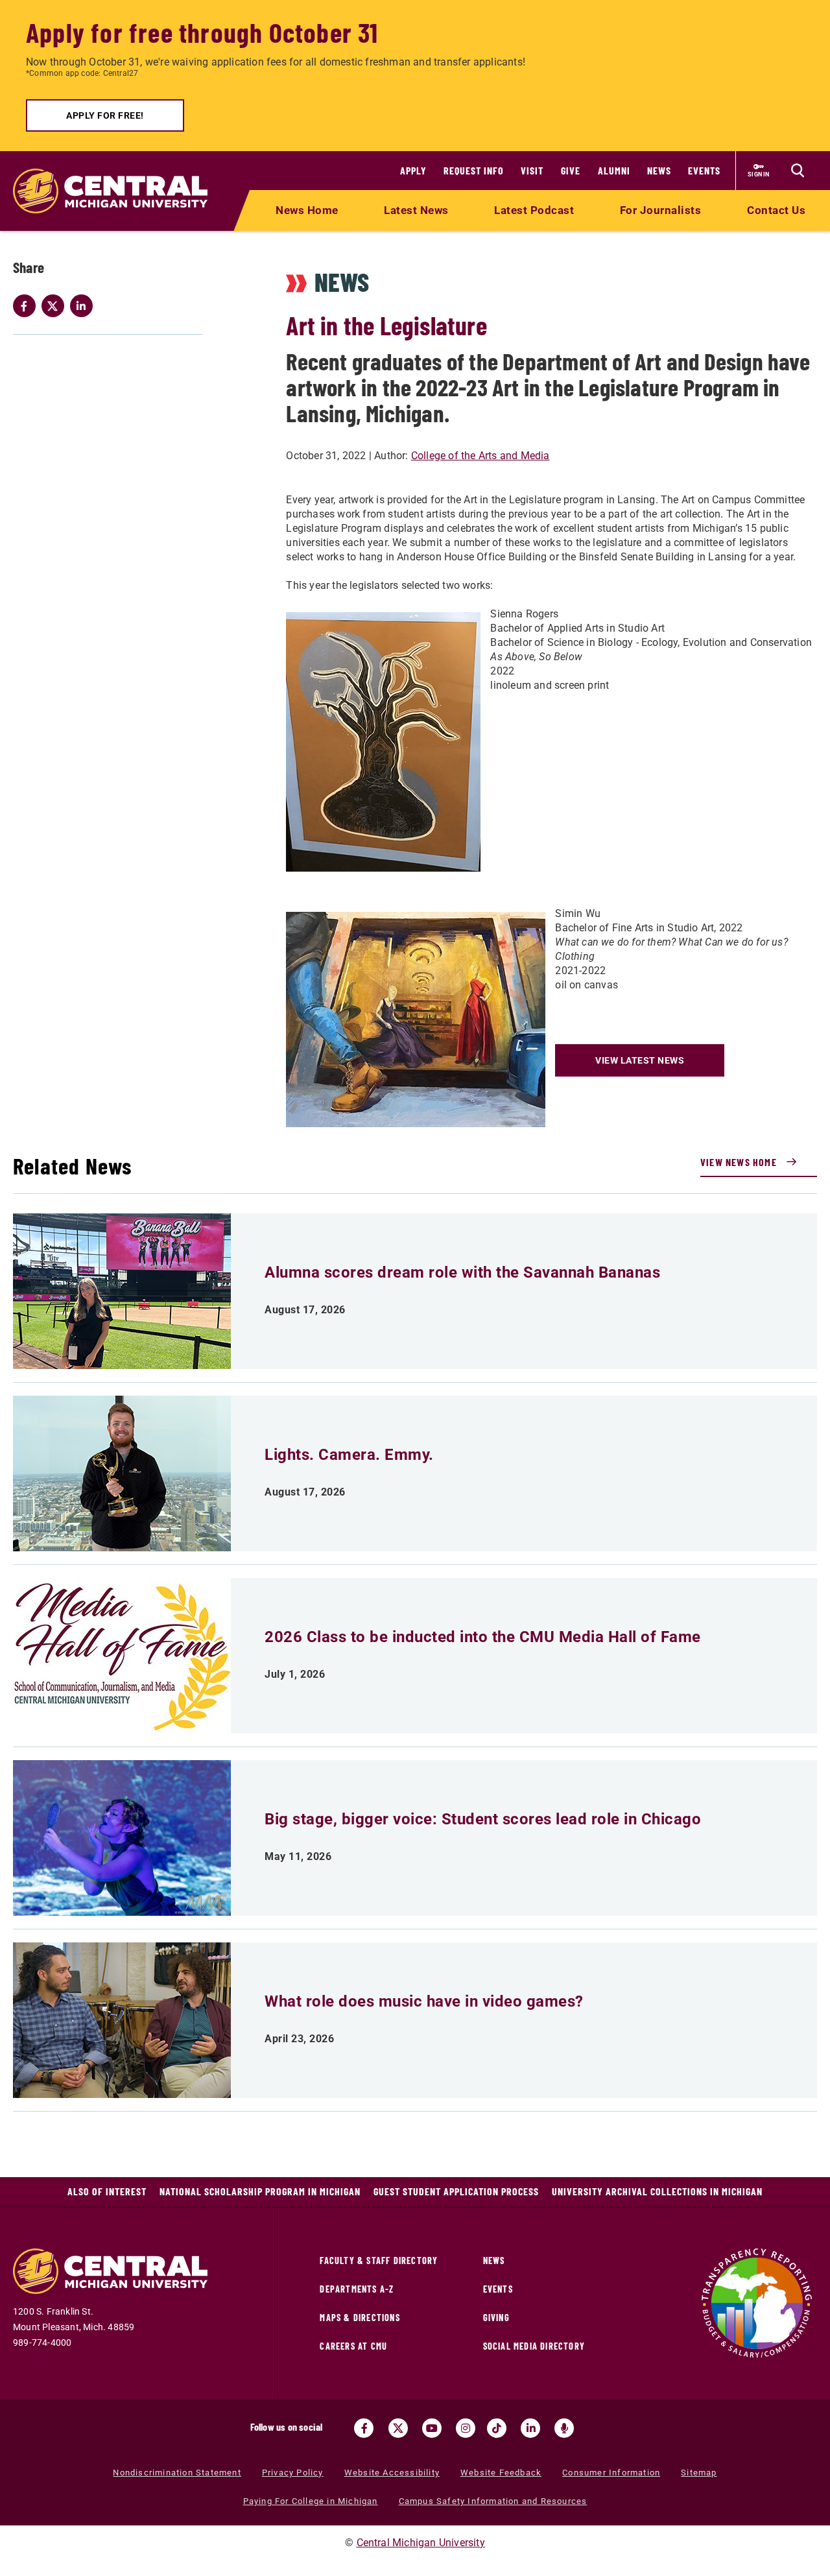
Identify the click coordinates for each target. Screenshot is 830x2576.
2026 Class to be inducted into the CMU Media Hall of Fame (483, 1637)
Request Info (474, 170)
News (659, 170)
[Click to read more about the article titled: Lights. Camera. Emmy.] (122, 1473)
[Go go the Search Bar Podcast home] (564, 2428)
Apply (413, 170)
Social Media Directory (534, 2346)
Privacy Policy (293, 2473)
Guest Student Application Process (456, 2191)
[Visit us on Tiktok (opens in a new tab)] (497, 2428)
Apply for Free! (105, 115)
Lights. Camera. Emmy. (349, 1455)
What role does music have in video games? (424, 2001)
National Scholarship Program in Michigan (260, 2191)
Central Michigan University (421, 2543)
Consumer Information (611, 2473)
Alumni (614, 170)
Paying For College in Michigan (311, 2501)
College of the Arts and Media (480, 456)
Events (704, 170)
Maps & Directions (360, 2318)
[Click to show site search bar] (798, 171)
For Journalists (661, 210)
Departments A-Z (357, 2289)
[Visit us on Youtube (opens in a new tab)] (432, 2428)
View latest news (640, 1060)
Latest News (416, 210)
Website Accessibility (392, 2473)
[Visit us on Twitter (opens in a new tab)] (398, 2428)
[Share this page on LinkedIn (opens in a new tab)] (84, 306)
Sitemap (699, 2473)
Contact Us (776, 210)
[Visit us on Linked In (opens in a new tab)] (530, 2428)
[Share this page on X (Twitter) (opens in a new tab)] (56, 306)
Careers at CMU (353, 2346)
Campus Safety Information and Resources (493, 2501)
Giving (496, 2318)
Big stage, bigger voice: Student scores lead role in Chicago (483, 1819)
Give (571, 170)
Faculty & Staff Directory (379, 2260)
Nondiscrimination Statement (177, 2473)
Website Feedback (501, 2473)
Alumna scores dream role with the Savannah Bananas (462, 1272)
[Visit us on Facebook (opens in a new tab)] (364, 2428)
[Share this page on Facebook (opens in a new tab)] (27, 306)
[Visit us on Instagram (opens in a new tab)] (466, 2428)
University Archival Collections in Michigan (657, 2191)
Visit (532, 170)
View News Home (739, 1162)
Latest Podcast (534, 210)
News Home (307, 210)
